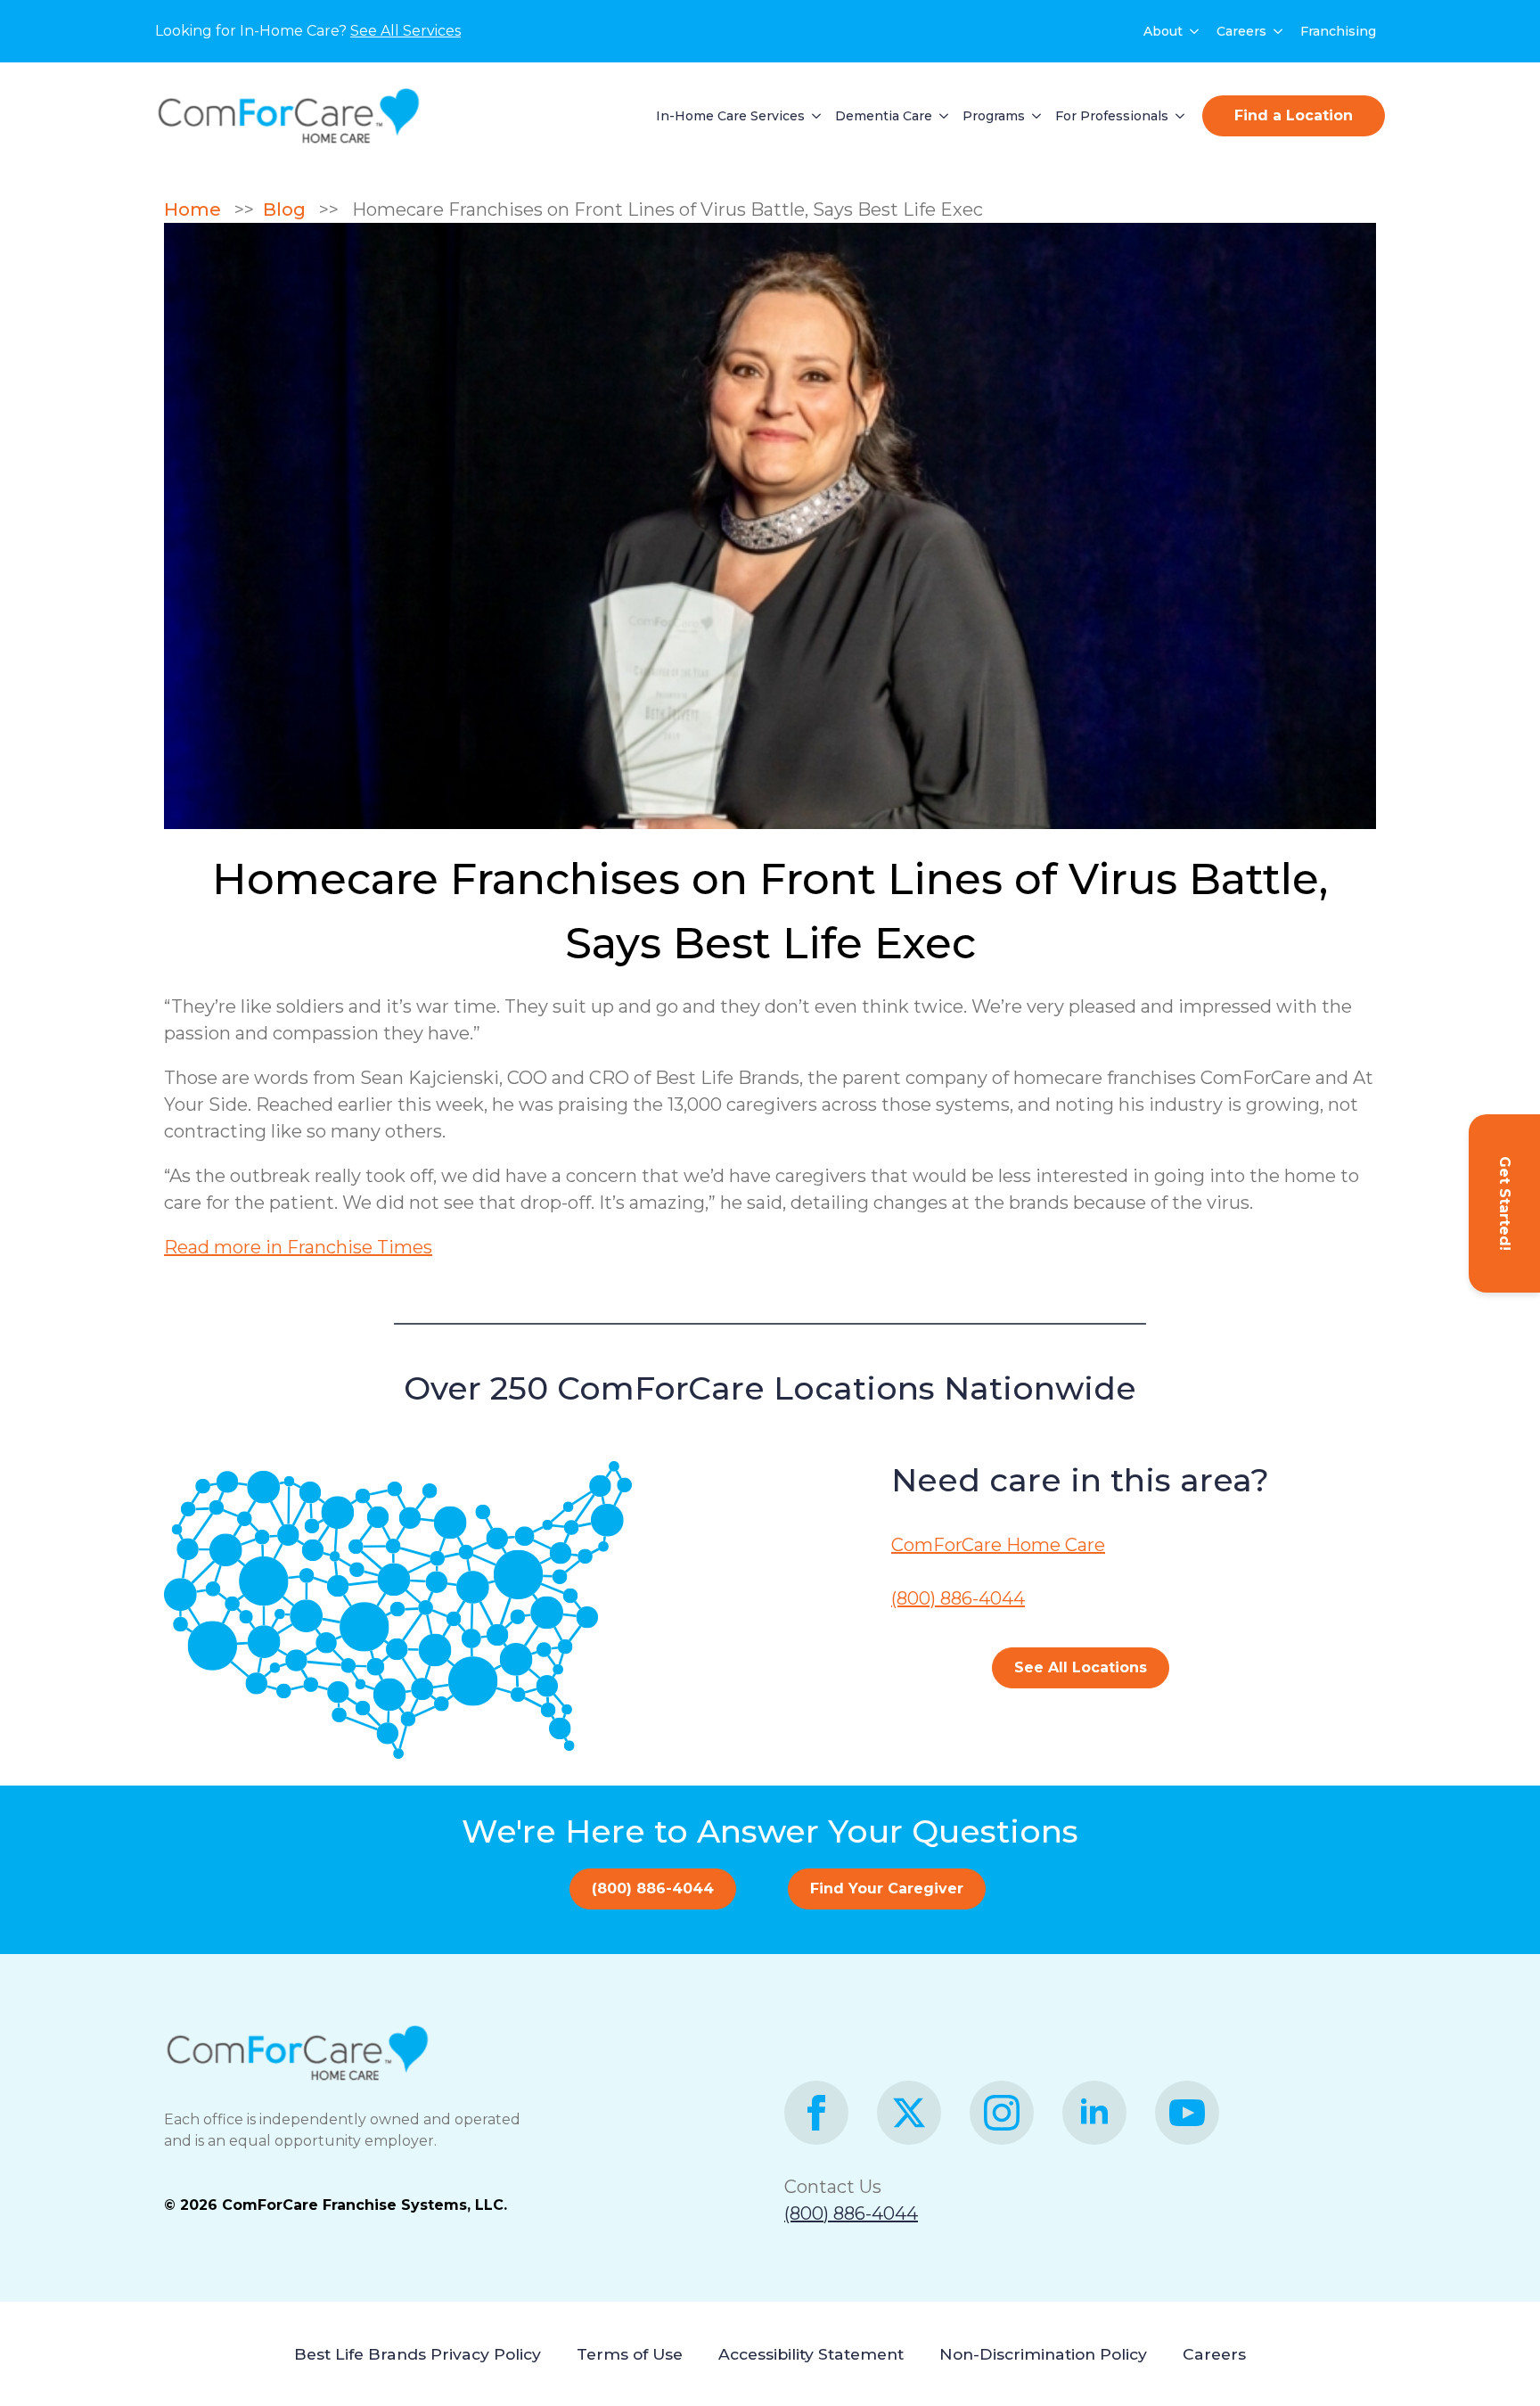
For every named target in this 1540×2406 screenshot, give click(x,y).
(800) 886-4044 (958, 1598)
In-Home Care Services (730, 116)
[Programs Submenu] (1033, 116)
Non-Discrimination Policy (1043, 2354)
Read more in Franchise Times (298, 1247)
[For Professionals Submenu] (1176, 116)
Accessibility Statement (811, 2354)
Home (199, 209)
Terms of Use (630, 2354)
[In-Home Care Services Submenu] (813, 116)
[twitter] (909, 2113)
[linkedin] (1094, 2113)
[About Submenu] (1195, 31)
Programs (994, 116)
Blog (289, 209)
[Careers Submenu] (1279, 31)
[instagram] (1002, 2113)
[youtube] (1187, 2113)
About (1163, 31)
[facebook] (816, 2113)
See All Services (405, 31)
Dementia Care (884, 116)
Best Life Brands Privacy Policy (418, 2354)
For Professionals (1112, 116)
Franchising (1338, 31)
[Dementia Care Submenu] (940, 116)
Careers (1241, 31)
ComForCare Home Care (998, 1545)
